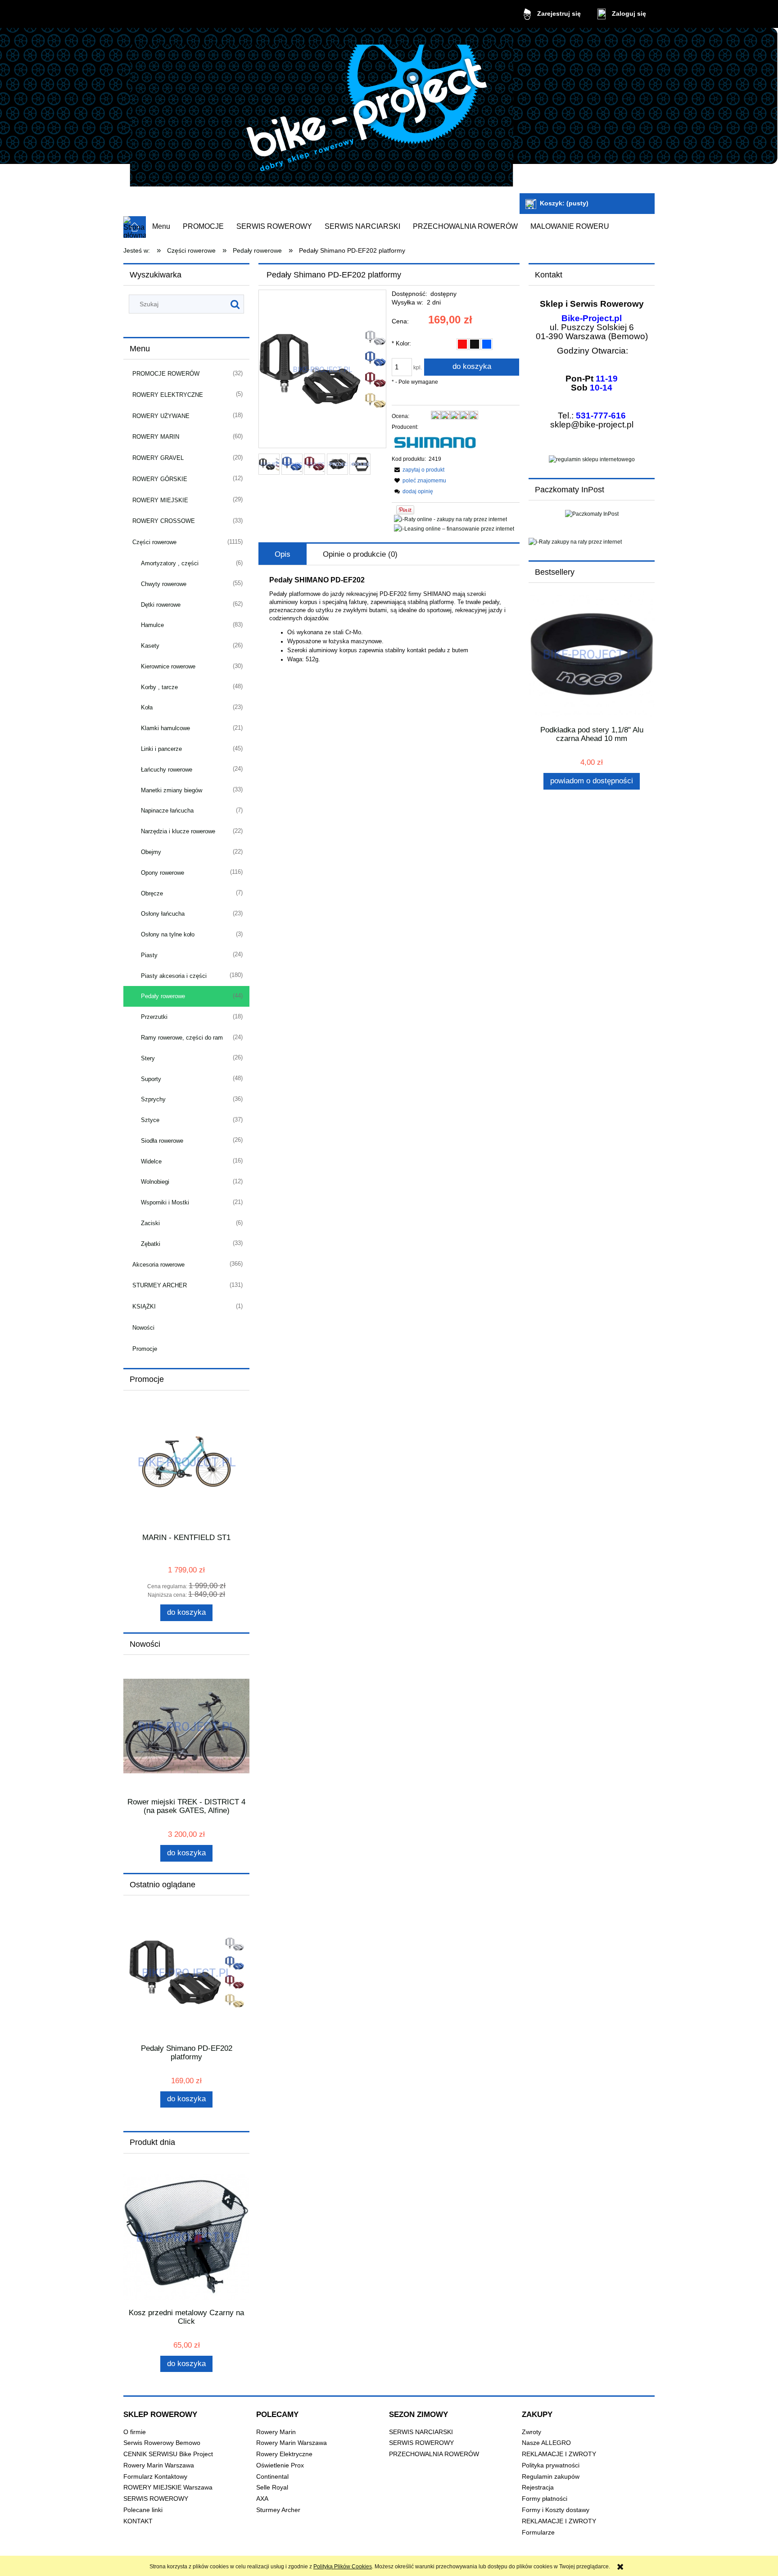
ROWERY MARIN (156, 437)
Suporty (151, 1079)
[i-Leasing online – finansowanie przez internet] (454, 528)
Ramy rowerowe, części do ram (182, 1038)
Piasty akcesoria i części (174, 976)
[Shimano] (435, 443)
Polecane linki (143, 2510)
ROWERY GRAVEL (158, 458)
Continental (272, 2477)
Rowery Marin (276, 2432)
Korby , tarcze (159, 687)
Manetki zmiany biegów (172, 790)
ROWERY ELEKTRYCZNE (168, 395)
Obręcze (152, 893)
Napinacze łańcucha (167, 811)
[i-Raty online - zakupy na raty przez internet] (450, 519)
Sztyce (150, 1120)
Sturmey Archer (278, 2510)
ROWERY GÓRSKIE (160, 479)
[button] (418, 470)
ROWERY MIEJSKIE (160, 500)
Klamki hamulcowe (165, 728)
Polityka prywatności (551, 2465)
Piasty (149, 955)
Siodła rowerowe (162, 1141)
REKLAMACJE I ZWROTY (559, 2454)
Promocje (145, 1349)
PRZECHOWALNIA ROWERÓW (434, 2454)
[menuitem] (161, 227)
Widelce (151, 1161)
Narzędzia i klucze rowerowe (178, 831)
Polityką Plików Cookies (343, 2567)
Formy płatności (545, 2499)
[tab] (283, 554)
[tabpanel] (389, 620)
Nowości (143, 1328)
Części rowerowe (154, 542)
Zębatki (151, 1244)
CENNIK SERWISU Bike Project (168, 2454)
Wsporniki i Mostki (165, 1202)
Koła (147, 707)
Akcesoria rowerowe (158, 1265)
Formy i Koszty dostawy (556, 2510)
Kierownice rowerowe (168, 666)
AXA (262, 2499)
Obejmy (151, 852)
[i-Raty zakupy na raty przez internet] (592, 542)
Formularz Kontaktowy (155, 2477)
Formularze (538, 2533)
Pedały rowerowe (163, 996)
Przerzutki (154, 1017)
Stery (148, 1058)
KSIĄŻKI (144, 1306)
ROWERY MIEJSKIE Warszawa (168, 2487)
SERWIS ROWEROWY (156, 2499)
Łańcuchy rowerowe (167, 770)
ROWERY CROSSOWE (164, 521)
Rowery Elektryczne (284, 2454)
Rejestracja (538, 2487)
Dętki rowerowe (161, 605)
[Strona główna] (321, 112)
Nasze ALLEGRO (546, 2443)
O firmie (135, 2432)
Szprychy (153, 1099)
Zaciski (150, 1223)
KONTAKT (138, 2521)
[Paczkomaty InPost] (592, 513)
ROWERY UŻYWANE (161, 416)
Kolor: (401, 343)
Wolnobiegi (155, 1182)
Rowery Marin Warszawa (159, 2465)
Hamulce (152, 625)
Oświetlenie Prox (280, 2465)
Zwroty (531, 2432)
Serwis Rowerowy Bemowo (162, 2443)
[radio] (462, 344)
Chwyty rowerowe (164, 584)
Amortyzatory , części (170, 563)
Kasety (150, 646)
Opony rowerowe (163, 873)
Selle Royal (272, 2487)
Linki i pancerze (161, 749)
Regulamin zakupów (551, 2477)
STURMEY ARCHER (160, 1285)
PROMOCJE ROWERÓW (166, 374)
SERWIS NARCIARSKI (421, 2432)
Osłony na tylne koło (168, 934)
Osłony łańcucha (163, 914)
